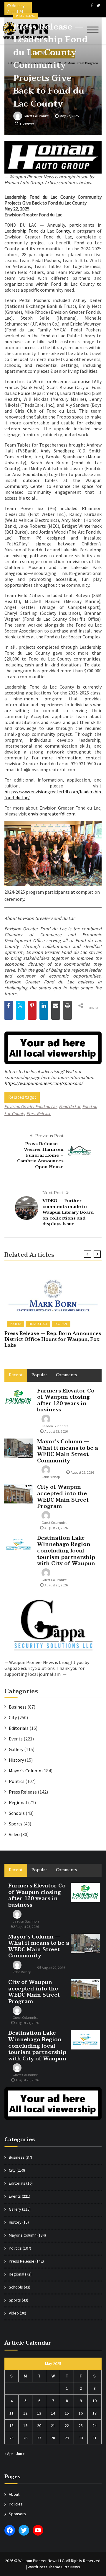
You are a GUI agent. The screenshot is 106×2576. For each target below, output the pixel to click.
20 (39, 2425)
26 (25, 2438)
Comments (67, 1375)
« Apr (9, 2454)
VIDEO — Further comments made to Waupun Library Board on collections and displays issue (68, 1212)
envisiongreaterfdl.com (52, 814)
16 (81, 2413)
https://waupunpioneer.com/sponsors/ (44, 1083)
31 (95, 2438)
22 (67, 2425)
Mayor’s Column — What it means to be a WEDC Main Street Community (68, 1451)
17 (95, 2413)
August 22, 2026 (82, 1472)
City (13, 1717)
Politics (16, 1324)
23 (81, 2425)
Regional (61, 1324)
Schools (17, 1813)
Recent (16, 1375)
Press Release (26, 16)
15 (67, 2413)
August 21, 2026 (56, 1528)
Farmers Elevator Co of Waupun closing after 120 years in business (66, 1400)
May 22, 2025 (69, 116)
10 (95, 2401)
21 (53, 2425)
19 (25, 2425)
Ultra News (71, 2567)
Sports (16, 1824)
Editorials (19, 1728)
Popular (39, 1375)
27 (39, 2438)
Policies (16, 2504)
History (16, 1760)
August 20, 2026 (56, 1585)
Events (16, 1739)
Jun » (20, 2454)
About (14, 2494)
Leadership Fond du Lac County (37, 231)
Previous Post (49, 1136)
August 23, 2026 (56, 1431)
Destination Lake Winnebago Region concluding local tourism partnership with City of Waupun (66, 1551)
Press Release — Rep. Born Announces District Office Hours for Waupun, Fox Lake (53, 1339)
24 (95, 2425)
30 (81, 2438)
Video (14, 1834)
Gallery (16, 1749)
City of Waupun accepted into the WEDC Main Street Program (63, 1497)
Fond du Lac (70, 1106)
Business (18, 1707)
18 (11, 2425)
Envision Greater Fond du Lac (31, 1106)
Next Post (53, 1193)
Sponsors (17, 2514)
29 (67, 2438)
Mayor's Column (25, 1771)
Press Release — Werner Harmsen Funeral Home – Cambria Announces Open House (40, 1155)
